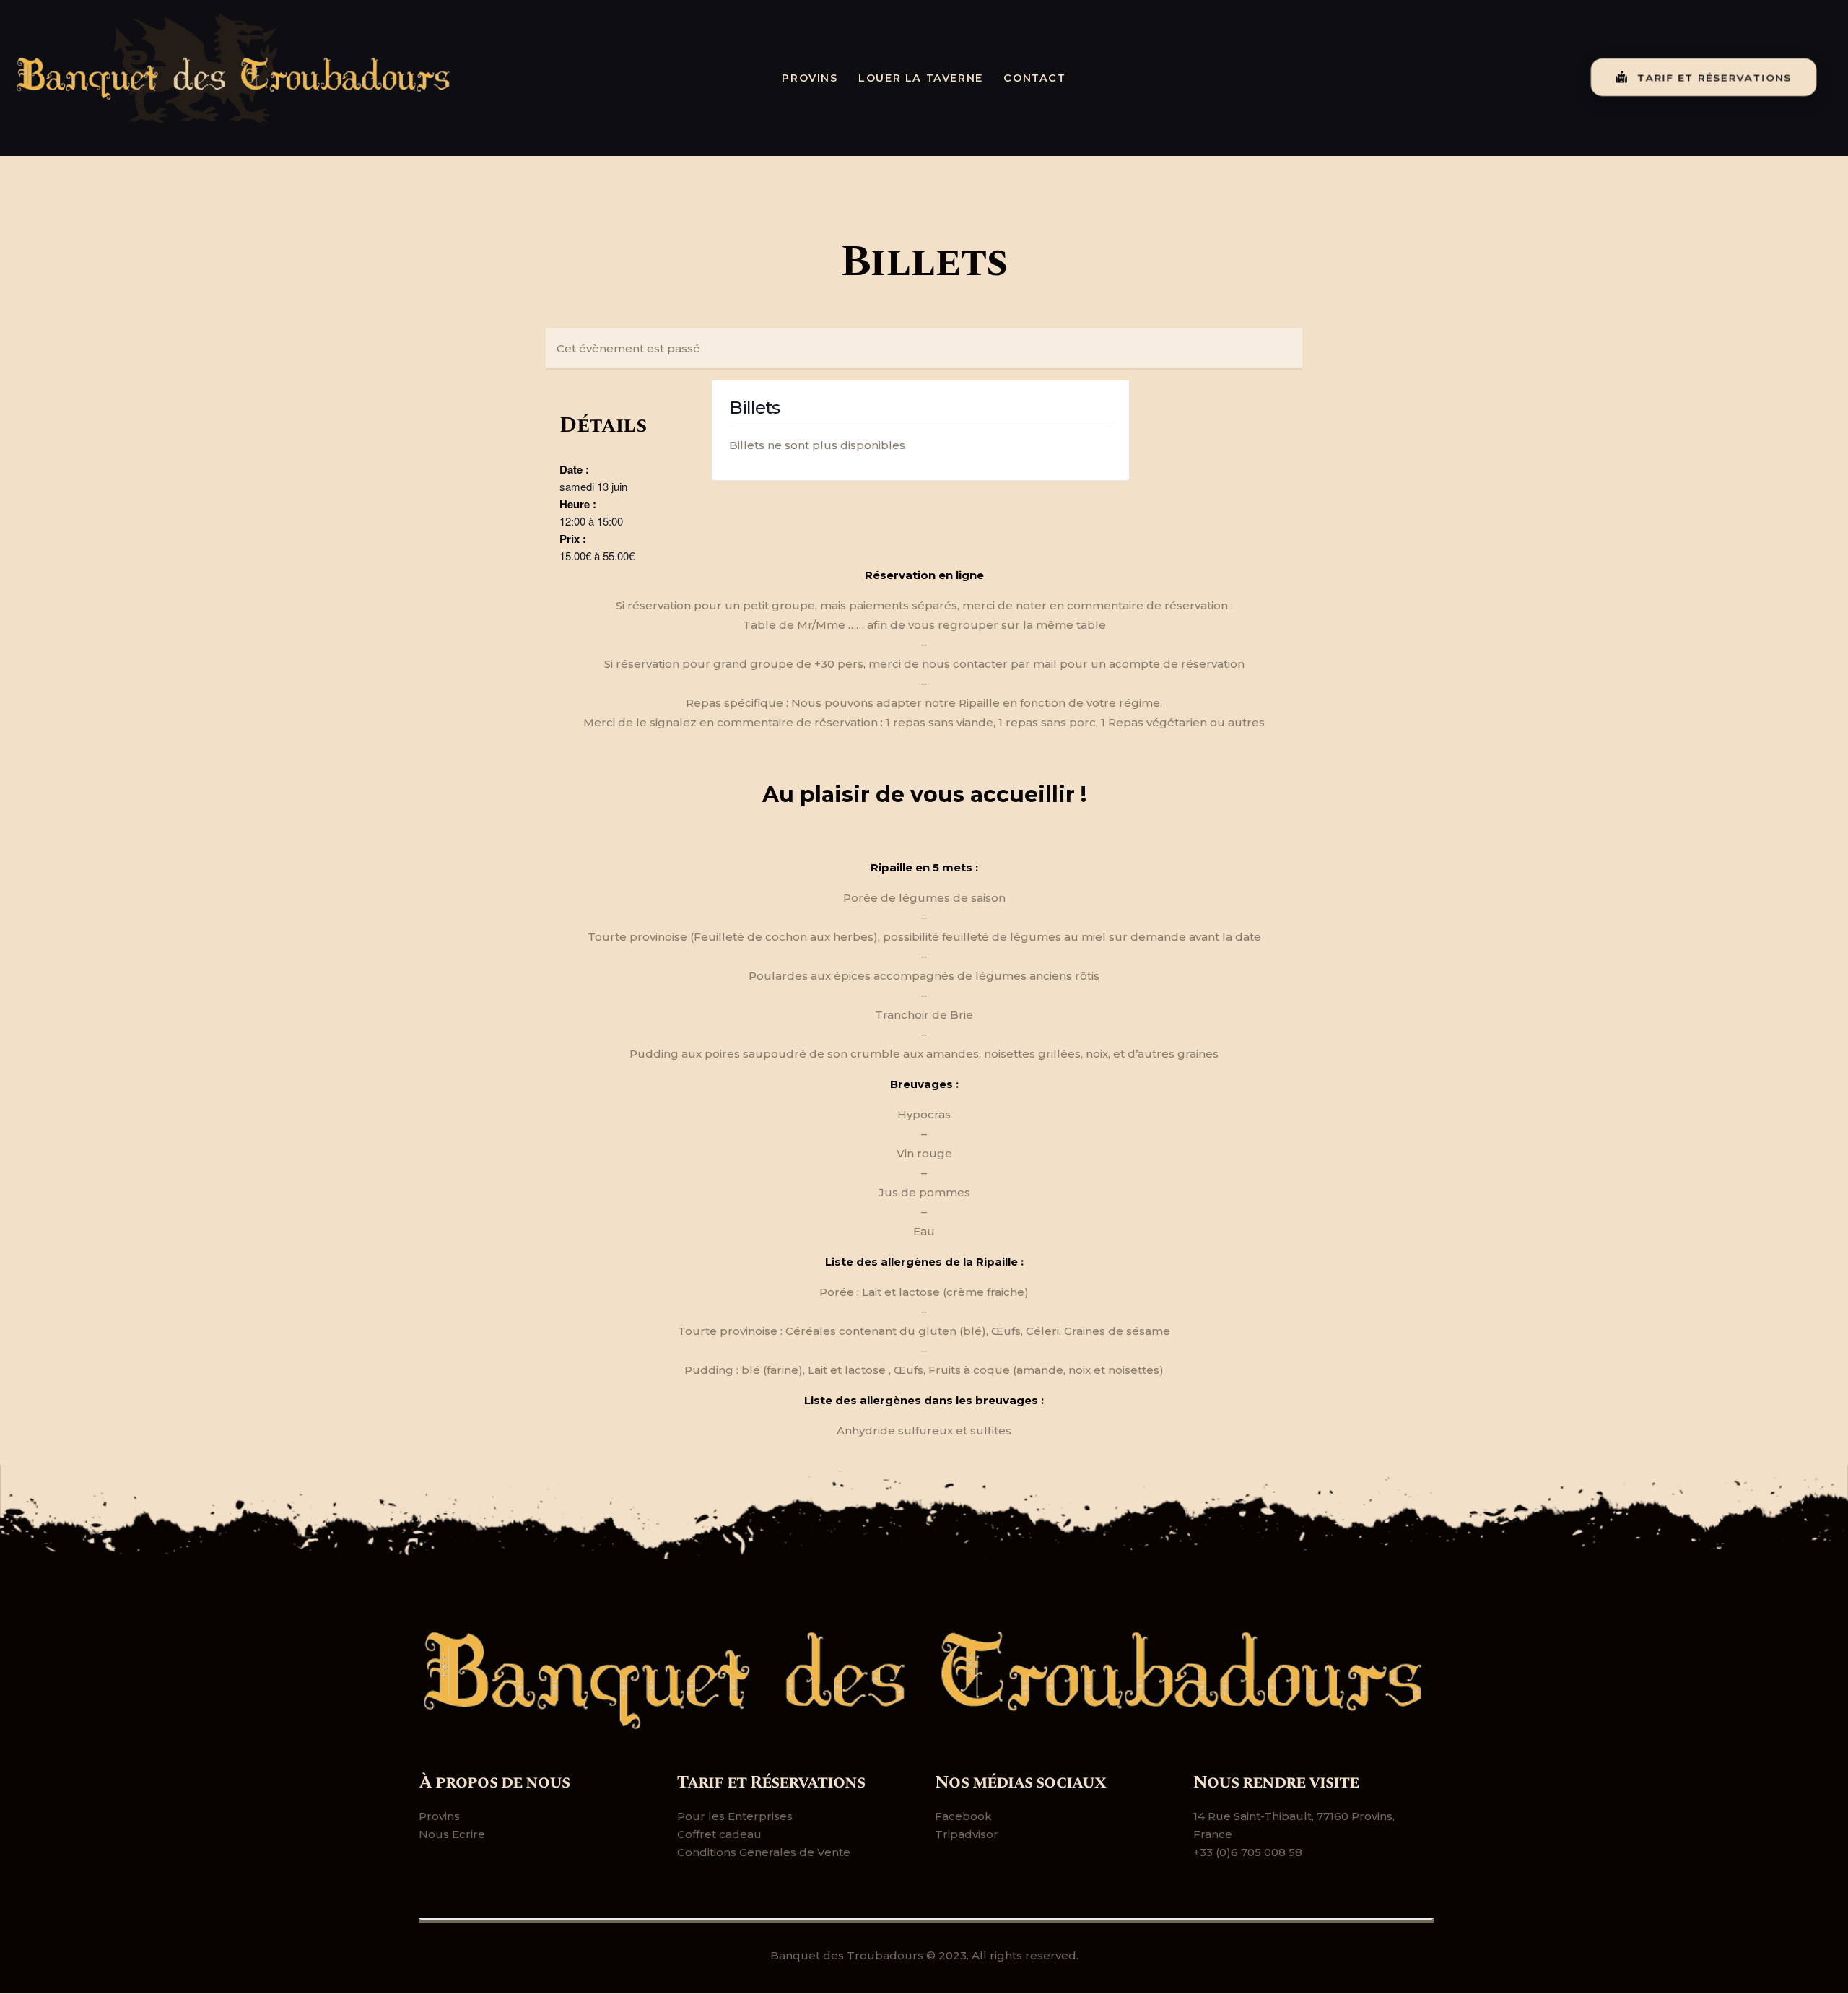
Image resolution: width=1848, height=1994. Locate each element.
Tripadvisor (967, 1834)
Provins (439, 1816)
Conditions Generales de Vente (764, 1852)
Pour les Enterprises (735, 1816)
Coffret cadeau (719, 1834)
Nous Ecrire (452, 1834)
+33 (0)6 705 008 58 (1248, 1852)
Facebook (963, 1816)
